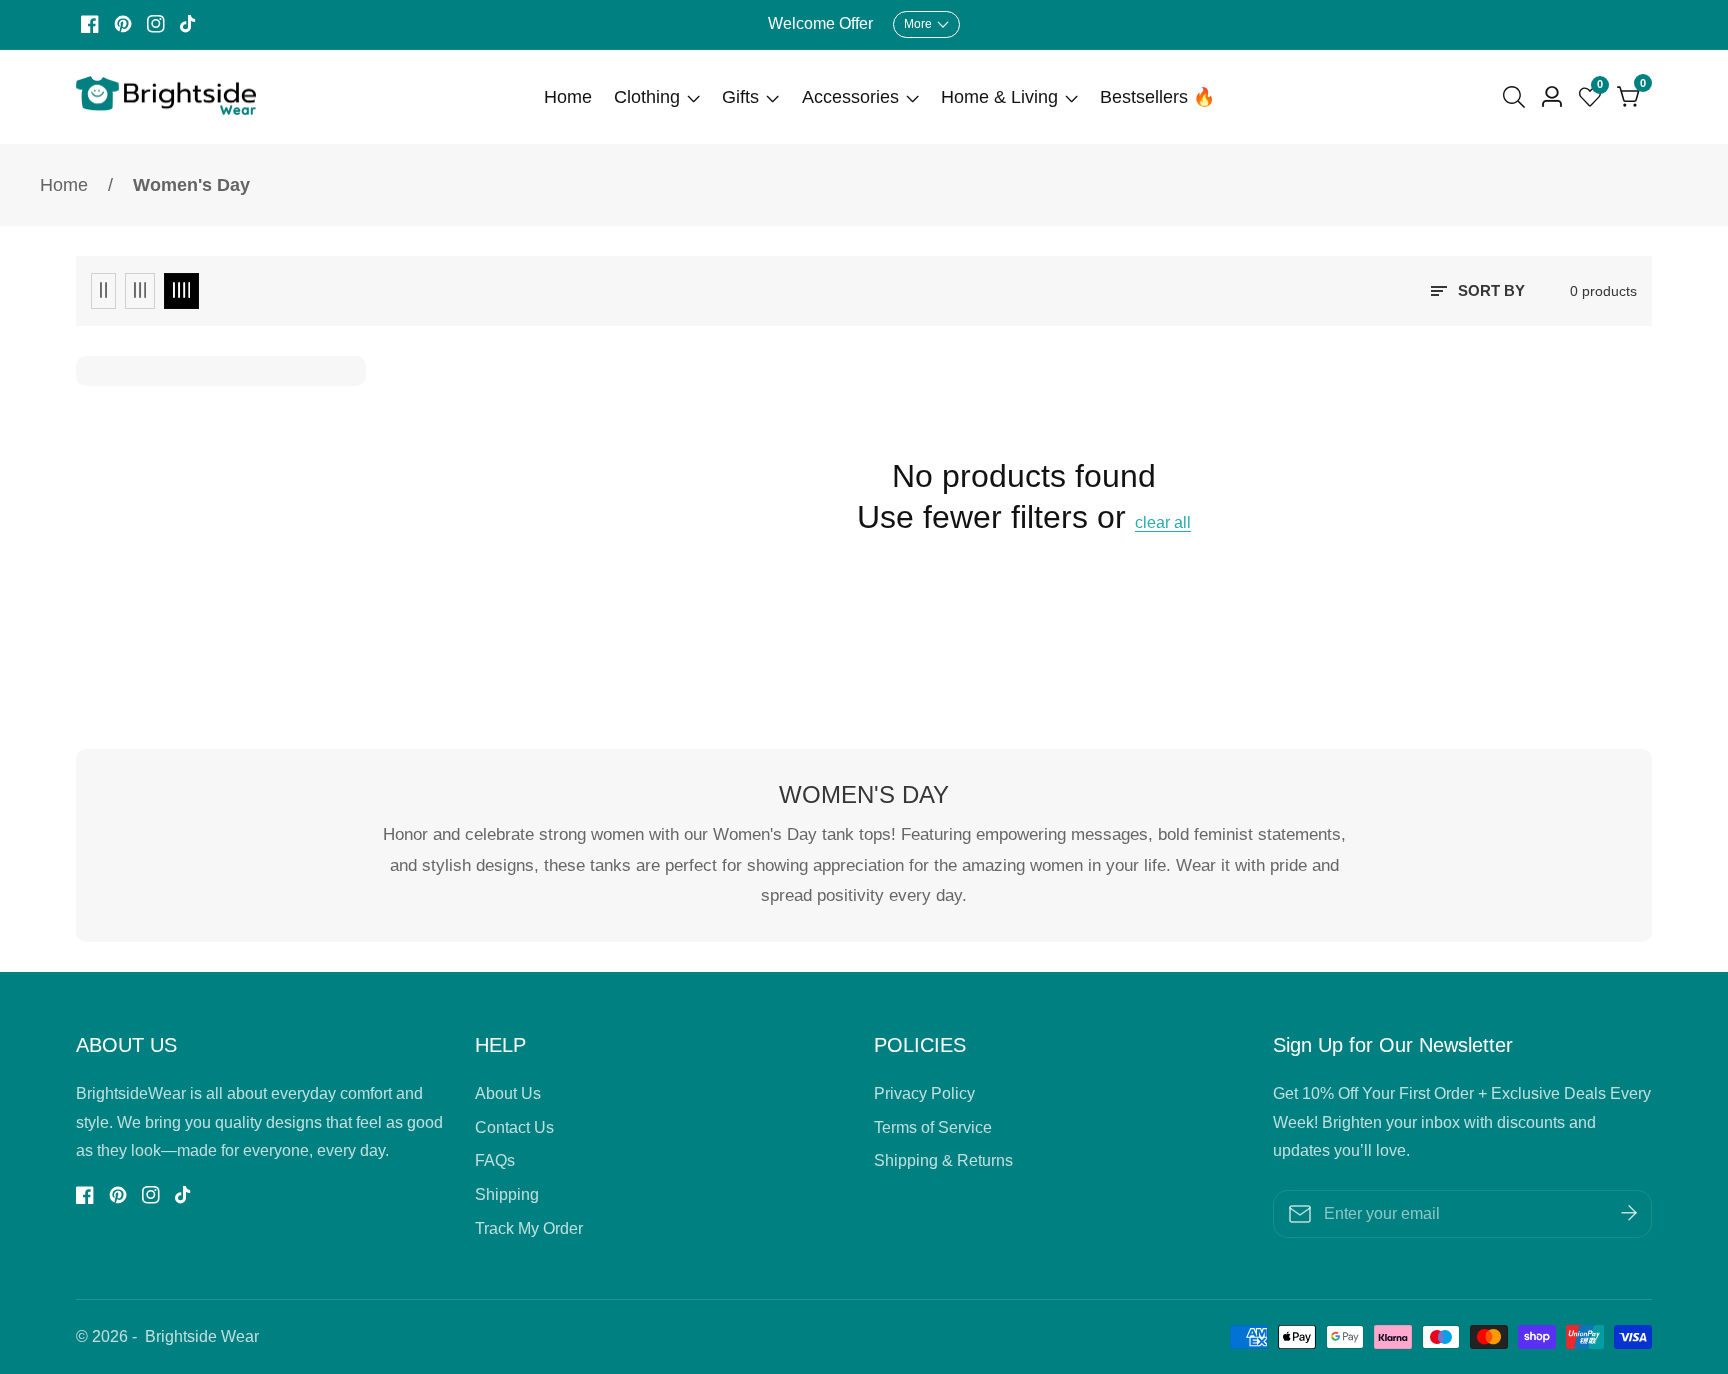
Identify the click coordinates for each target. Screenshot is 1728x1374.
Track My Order (529, 1228)
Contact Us (514, 1127)
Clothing (647, 97)
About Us (508, 1093)
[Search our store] (1518, 97)
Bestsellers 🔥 (1157, 97)
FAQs (495, 1160)
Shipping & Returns (943, 1160)
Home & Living (999, 97)
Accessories (850, 97)
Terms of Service (933, 1127)
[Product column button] (103, 291)
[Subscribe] (1629, 1214)
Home (568, 97)
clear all (1163, 522)
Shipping (507, 1194)
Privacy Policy (924, 1093)
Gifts (740, 97)
